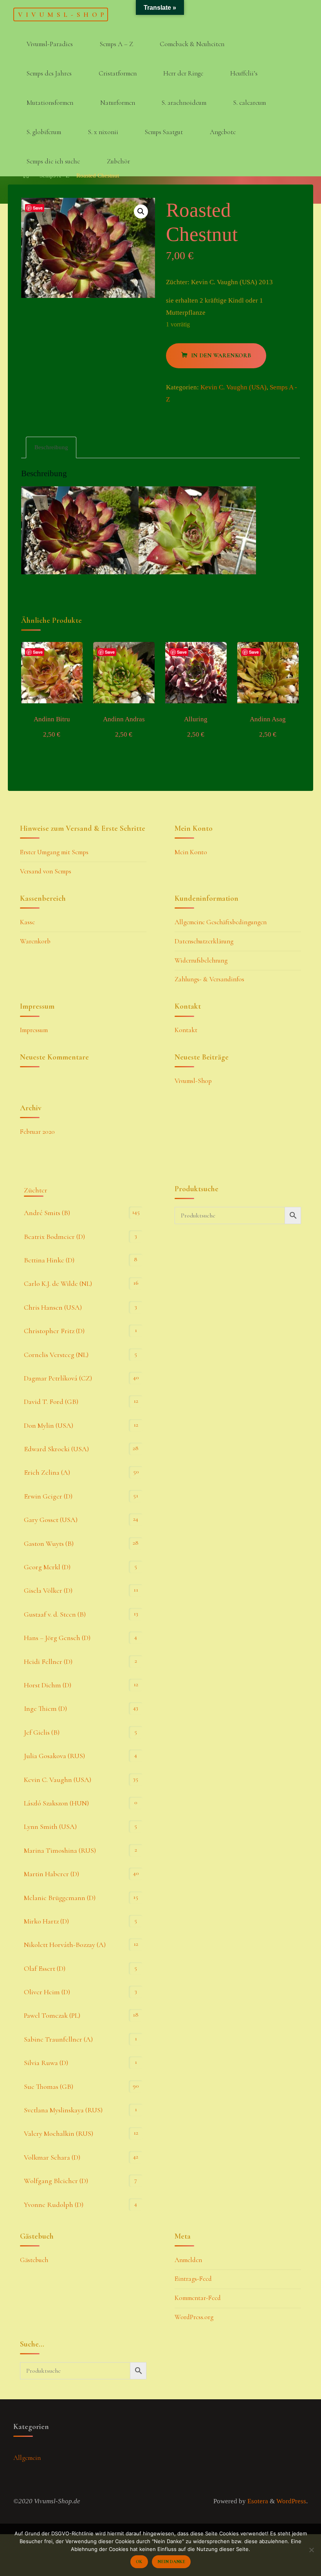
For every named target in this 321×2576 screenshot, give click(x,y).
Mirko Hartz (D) (46, 1921)
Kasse (27, 922)
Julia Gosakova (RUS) (54, 1756)
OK (139, 2562)
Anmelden (188, 2260)
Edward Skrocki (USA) (56, 1449)
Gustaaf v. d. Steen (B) (55, 1614)
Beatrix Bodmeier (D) (54, 1237)
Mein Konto (191, 852)
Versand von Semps (46, 871)
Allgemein (27, 2458)
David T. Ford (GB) (51, 1402)
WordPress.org (194, 2317)
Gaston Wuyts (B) (49, 1543)
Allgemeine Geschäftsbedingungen (221, 922)
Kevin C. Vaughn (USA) (234, 388)
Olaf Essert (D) (45, 1968)
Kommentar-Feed (198, 2298)
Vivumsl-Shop (63, 14)
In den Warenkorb (221, 356)
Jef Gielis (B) (42, 1732)
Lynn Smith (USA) (50, 1827)
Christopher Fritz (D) (54, 1331)
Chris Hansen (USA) (53, 1307)
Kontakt (186, 1030)
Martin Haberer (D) (51, 1874)
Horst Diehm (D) (48, 1685)
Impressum (34, 1030)
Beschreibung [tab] (51, 447)
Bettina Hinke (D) (49, 1260)
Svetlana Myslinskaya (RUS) (63, 2110)
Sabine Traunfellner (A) (58, 2039)
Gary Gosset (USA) (51, 1520)
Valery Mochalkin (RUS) (59, 2133)
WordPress (291, 2501)
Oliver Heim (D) (47, 1992)
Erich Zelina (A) (47, 1472)
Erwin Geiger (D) (48, 1496)
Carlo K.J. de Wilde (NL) (58, 1284)
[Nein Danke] (311, 2550)
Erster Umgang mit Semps (54, 852)
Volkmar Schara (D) (52, 2157)
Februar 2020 (37, 1132)
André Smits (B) (47, 1213)
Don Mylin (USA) (49, 1425)
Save (38, 208)
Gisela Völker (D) (48, 1590)
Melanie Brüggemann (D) (60, 1898)
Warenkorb (35, 941)
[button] (141, 212)
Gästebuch (34, 2260)
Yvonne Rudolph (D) (54, 2205)
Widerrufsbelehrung (201, 960)
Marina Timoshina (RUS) (60, 1850)
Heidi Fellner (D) (48, 1662)
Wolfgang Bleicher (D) (56, 2181)
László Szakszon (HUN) (56, 1803)
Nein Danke (171, 2562)
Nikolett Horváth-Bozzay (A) (65, 1945)
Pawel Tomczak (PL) (52, 2015)
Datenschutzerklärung (204, 941)
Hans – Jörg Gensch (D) (57, 1638)
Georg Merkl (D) (47, 1567)
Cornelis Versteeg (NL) (56, 1355)
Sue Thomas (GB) (49, 2087)
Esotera (257, 2501)
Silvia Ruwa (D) (46, 2063)
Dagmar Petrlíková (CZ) (58, 1378)
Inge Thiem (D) (45, 1708)
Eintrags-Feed (193, 2279)
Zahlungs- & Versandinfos (209, 979)
